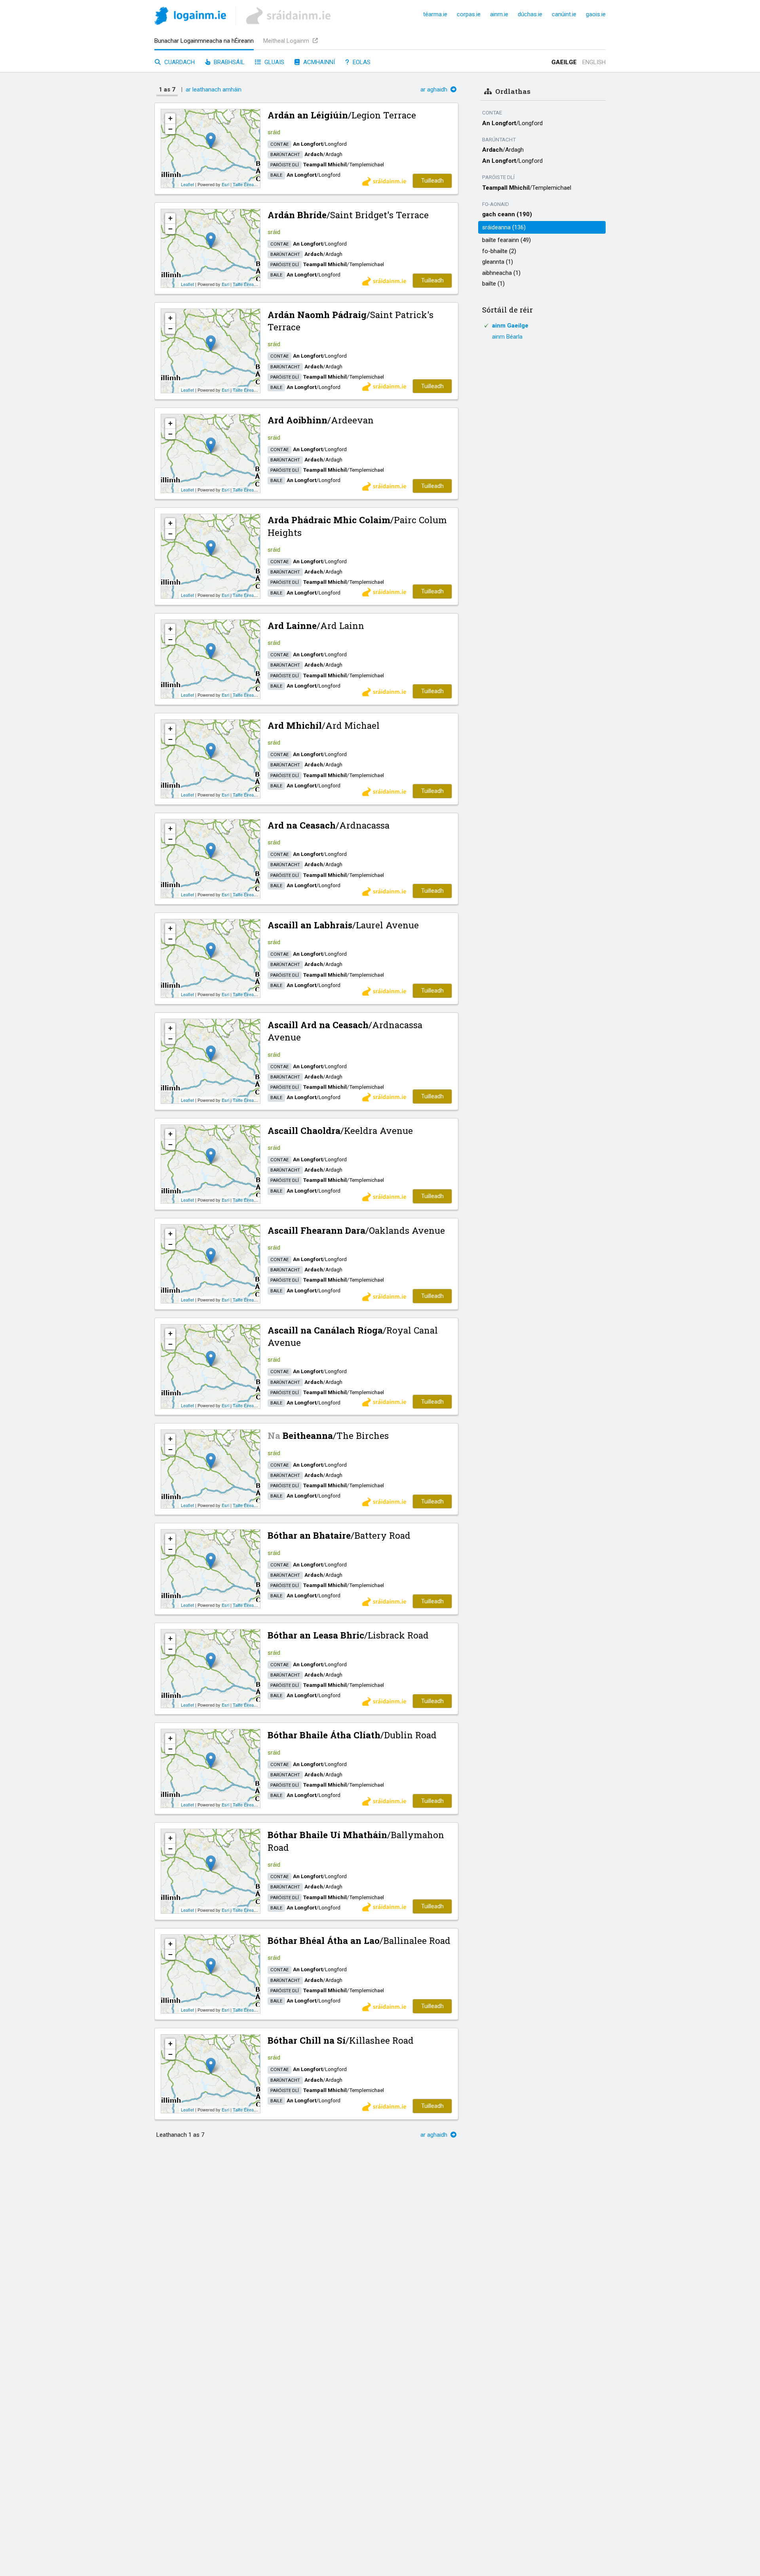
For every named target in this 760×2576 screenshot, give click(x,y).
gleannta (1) (498, 262)
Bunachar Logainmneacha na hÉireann (204, 41)
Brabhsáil (228, 62)
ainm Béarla (507, 337)
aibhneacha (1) (501, 273)
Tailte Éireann (246, 184)
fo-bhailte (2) (499, 251)
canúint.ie (564, 14)
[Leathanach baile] (190, 17)
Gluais (274, 62)
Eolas (361, 62)
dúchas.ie (530, 14)
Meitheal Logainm (287, 41)
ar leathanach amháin (214, 90)
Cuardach (179, 62)
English (594, 62)
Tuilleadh (432, 181)
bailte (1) (493, 284)
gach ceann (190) (507, 214)
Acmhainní (318, 62)
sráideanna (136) (504, 227)
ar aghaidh (435, 90)
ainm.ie (499, 14)
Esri (225, 184)
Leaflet (187, 184)
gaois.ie (596, 14)
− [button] (170, 129)
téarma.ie (435, 14)
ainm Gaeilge (510, 326)
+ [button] (170, 118)
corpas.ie (469, 14)
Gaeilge (564, 62)
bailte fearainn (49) (506, 240)
